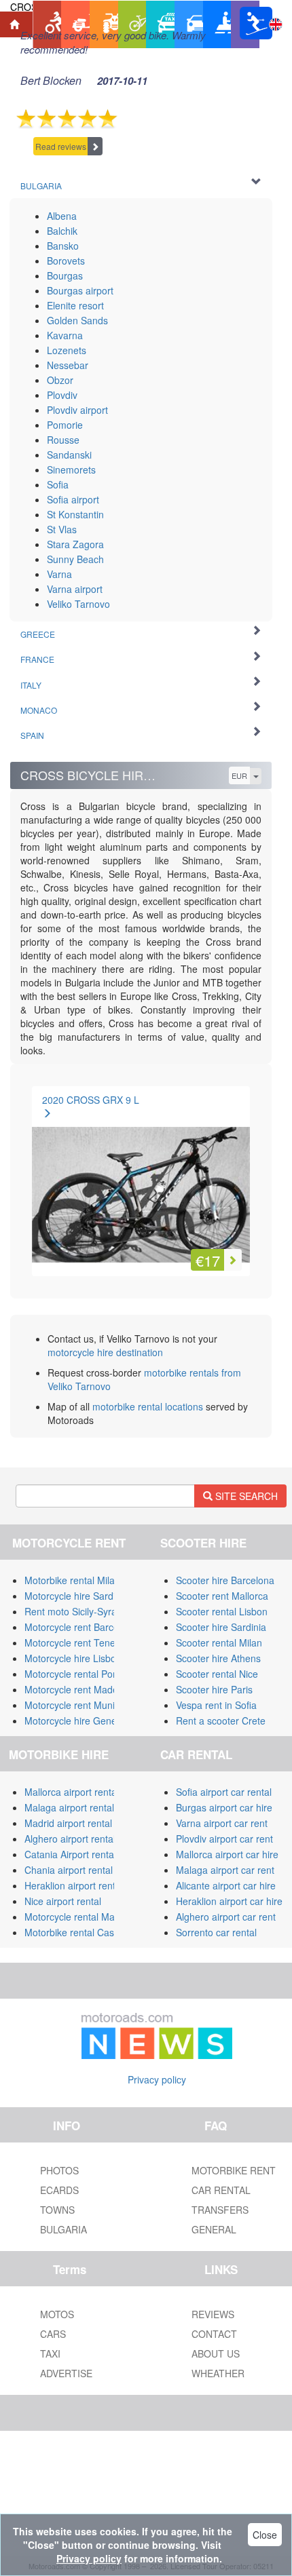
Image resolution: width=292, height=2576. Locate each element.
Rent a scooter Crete (221, 1720)
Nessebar (68, 365)
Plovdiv (62, 395)
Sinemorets (71, 469)
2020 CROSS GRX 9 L (91, 1100)
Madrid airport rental (68, 1823)
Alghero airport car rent (226, 1917)
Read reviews (61, 146)
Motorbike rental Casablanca (86, 1932)
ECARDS (59, 2190)
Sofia (58, 484)
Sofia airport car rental (224, 1792)
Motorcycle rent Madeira (77, 1689)
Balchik (62, 231)
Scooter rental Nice (217, 1674)
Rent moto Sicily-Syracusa (81, 1611)
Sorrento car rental (216, 1932)
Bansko (63, 246)
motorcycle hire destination (105, 1352)
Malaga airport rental (69, 1807)
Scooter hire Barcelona (225, 1580)
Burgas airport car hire (224, 1807)
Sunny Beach (75, 559)
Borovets (66, 261)
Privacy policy (157, 2079)
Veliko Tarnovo (78, 604)
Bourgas (65, 275)
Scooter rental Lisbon (222, 1611)
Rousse (63, 440)
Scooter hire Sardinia (221, 1627)
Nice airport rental (63, 1901)
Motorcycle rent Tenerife (77, 1642)
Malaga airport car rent (225, 1870)
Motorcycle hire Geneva (76, 1720)
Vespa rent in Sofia (216, 1705)
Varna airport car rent (222, 1823)
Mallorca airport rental (72, 1792)
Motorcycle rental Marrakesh (86, 1917)
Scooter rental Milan (219, 1642)
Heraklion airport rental (74, 1885)
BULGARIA (63, 2229)
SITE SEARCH (245, 1496)
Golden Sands (77, 320)
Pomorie (65, 425)
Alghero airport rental (70, 1839)
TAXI (50, 2353)
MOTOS (57, 2314)
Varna (59, 574)
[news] (157, 2033)
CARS (53, 2334)
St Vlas (62, 529)
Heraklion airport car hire (229, 1901)
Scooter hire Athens (218, 1658)
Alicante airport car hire (226, 1885)
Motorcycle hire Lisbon (73, 1658)
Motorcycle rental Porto (74, 1674)
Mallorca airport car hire (227, 1854)
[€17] (141, 1178)
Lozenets (67, 350)
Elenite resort (75, 305)
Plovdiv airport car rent (224, 1839)
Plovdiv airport (77, 410)
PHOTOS (59, 2170)
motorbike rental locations (148, 1406)
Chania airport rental (69, 1870)
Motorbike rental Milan (72, 1580)
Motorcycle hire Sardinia (76, 1596)
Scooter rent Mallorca (222, 1596)
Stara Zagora (75, 544)
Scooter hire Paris (214, 1689)
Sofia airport (73, 499)
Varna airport (75, 589)
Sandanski (69, 455)
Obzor (60, 380)
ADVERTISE (66, 2373)
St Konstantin (75, 514)
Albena (62, 216)
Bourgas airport (80, 290)
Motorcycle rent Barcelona (81, 1627)
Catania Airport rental (70, 1854)
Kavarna (65, 335)
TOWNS (57, 2210)
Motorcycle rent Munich (75, 1705)
